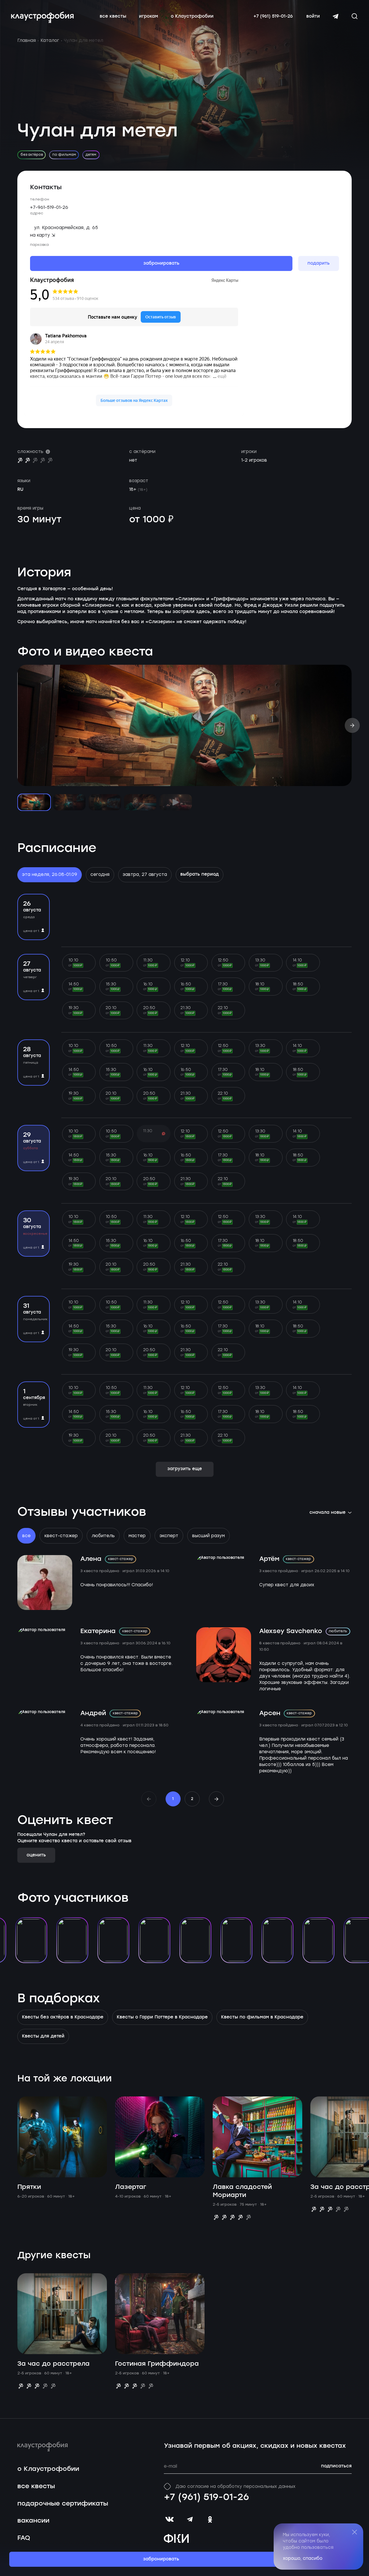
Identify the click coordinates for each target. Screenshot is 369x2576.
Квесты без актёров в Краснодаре (63, 2017)
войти (313, 16)
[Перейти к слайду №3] (105, 802)
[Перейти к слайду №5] (176, 802)
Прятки (29, 2187)
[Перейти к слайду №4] (140, 802)
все (26, 1536)
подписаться (336, 2466)
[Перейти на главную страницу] (42, 17)
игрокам (149, 17)
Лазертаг (131, 2187)
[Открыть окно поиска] (355, 16)
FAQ (24, 2538)
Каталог (50, 40)
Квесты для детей (43, 2036)
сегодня (100, 874)
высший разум (208, 1536)
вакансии (33, 2521)
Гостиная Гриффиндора (157, 2364)
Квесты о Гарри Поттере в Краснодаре (162, 2017)
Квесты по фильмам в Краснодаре (262, 2017)
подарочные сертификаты (63, 2504)
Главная (27, 40)
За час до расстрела (53, 2364)
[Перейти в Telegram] (335, 16)
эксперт (169, 1536)
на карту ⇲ (43, 235)
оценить (36, 1855)
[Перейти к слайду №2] (69, 802)
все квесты (113, 17)
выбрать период (200, 874)
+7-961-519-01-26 (49, 207)
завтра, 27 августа (145, 874)
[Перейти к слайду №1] (34, 802)
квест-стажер (61, 1536)
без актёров (32, 155)
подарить (319, 263)
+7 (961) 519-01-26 (273, 16)
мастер (137, 1536)
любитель (103, 1536)
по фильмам (64, 155)
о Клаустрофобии (192, 17)
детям (91, 155)
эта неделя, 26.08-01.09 (50, 874)
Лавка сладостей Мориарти (242, 2191)
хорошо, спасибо (303, 2558)
